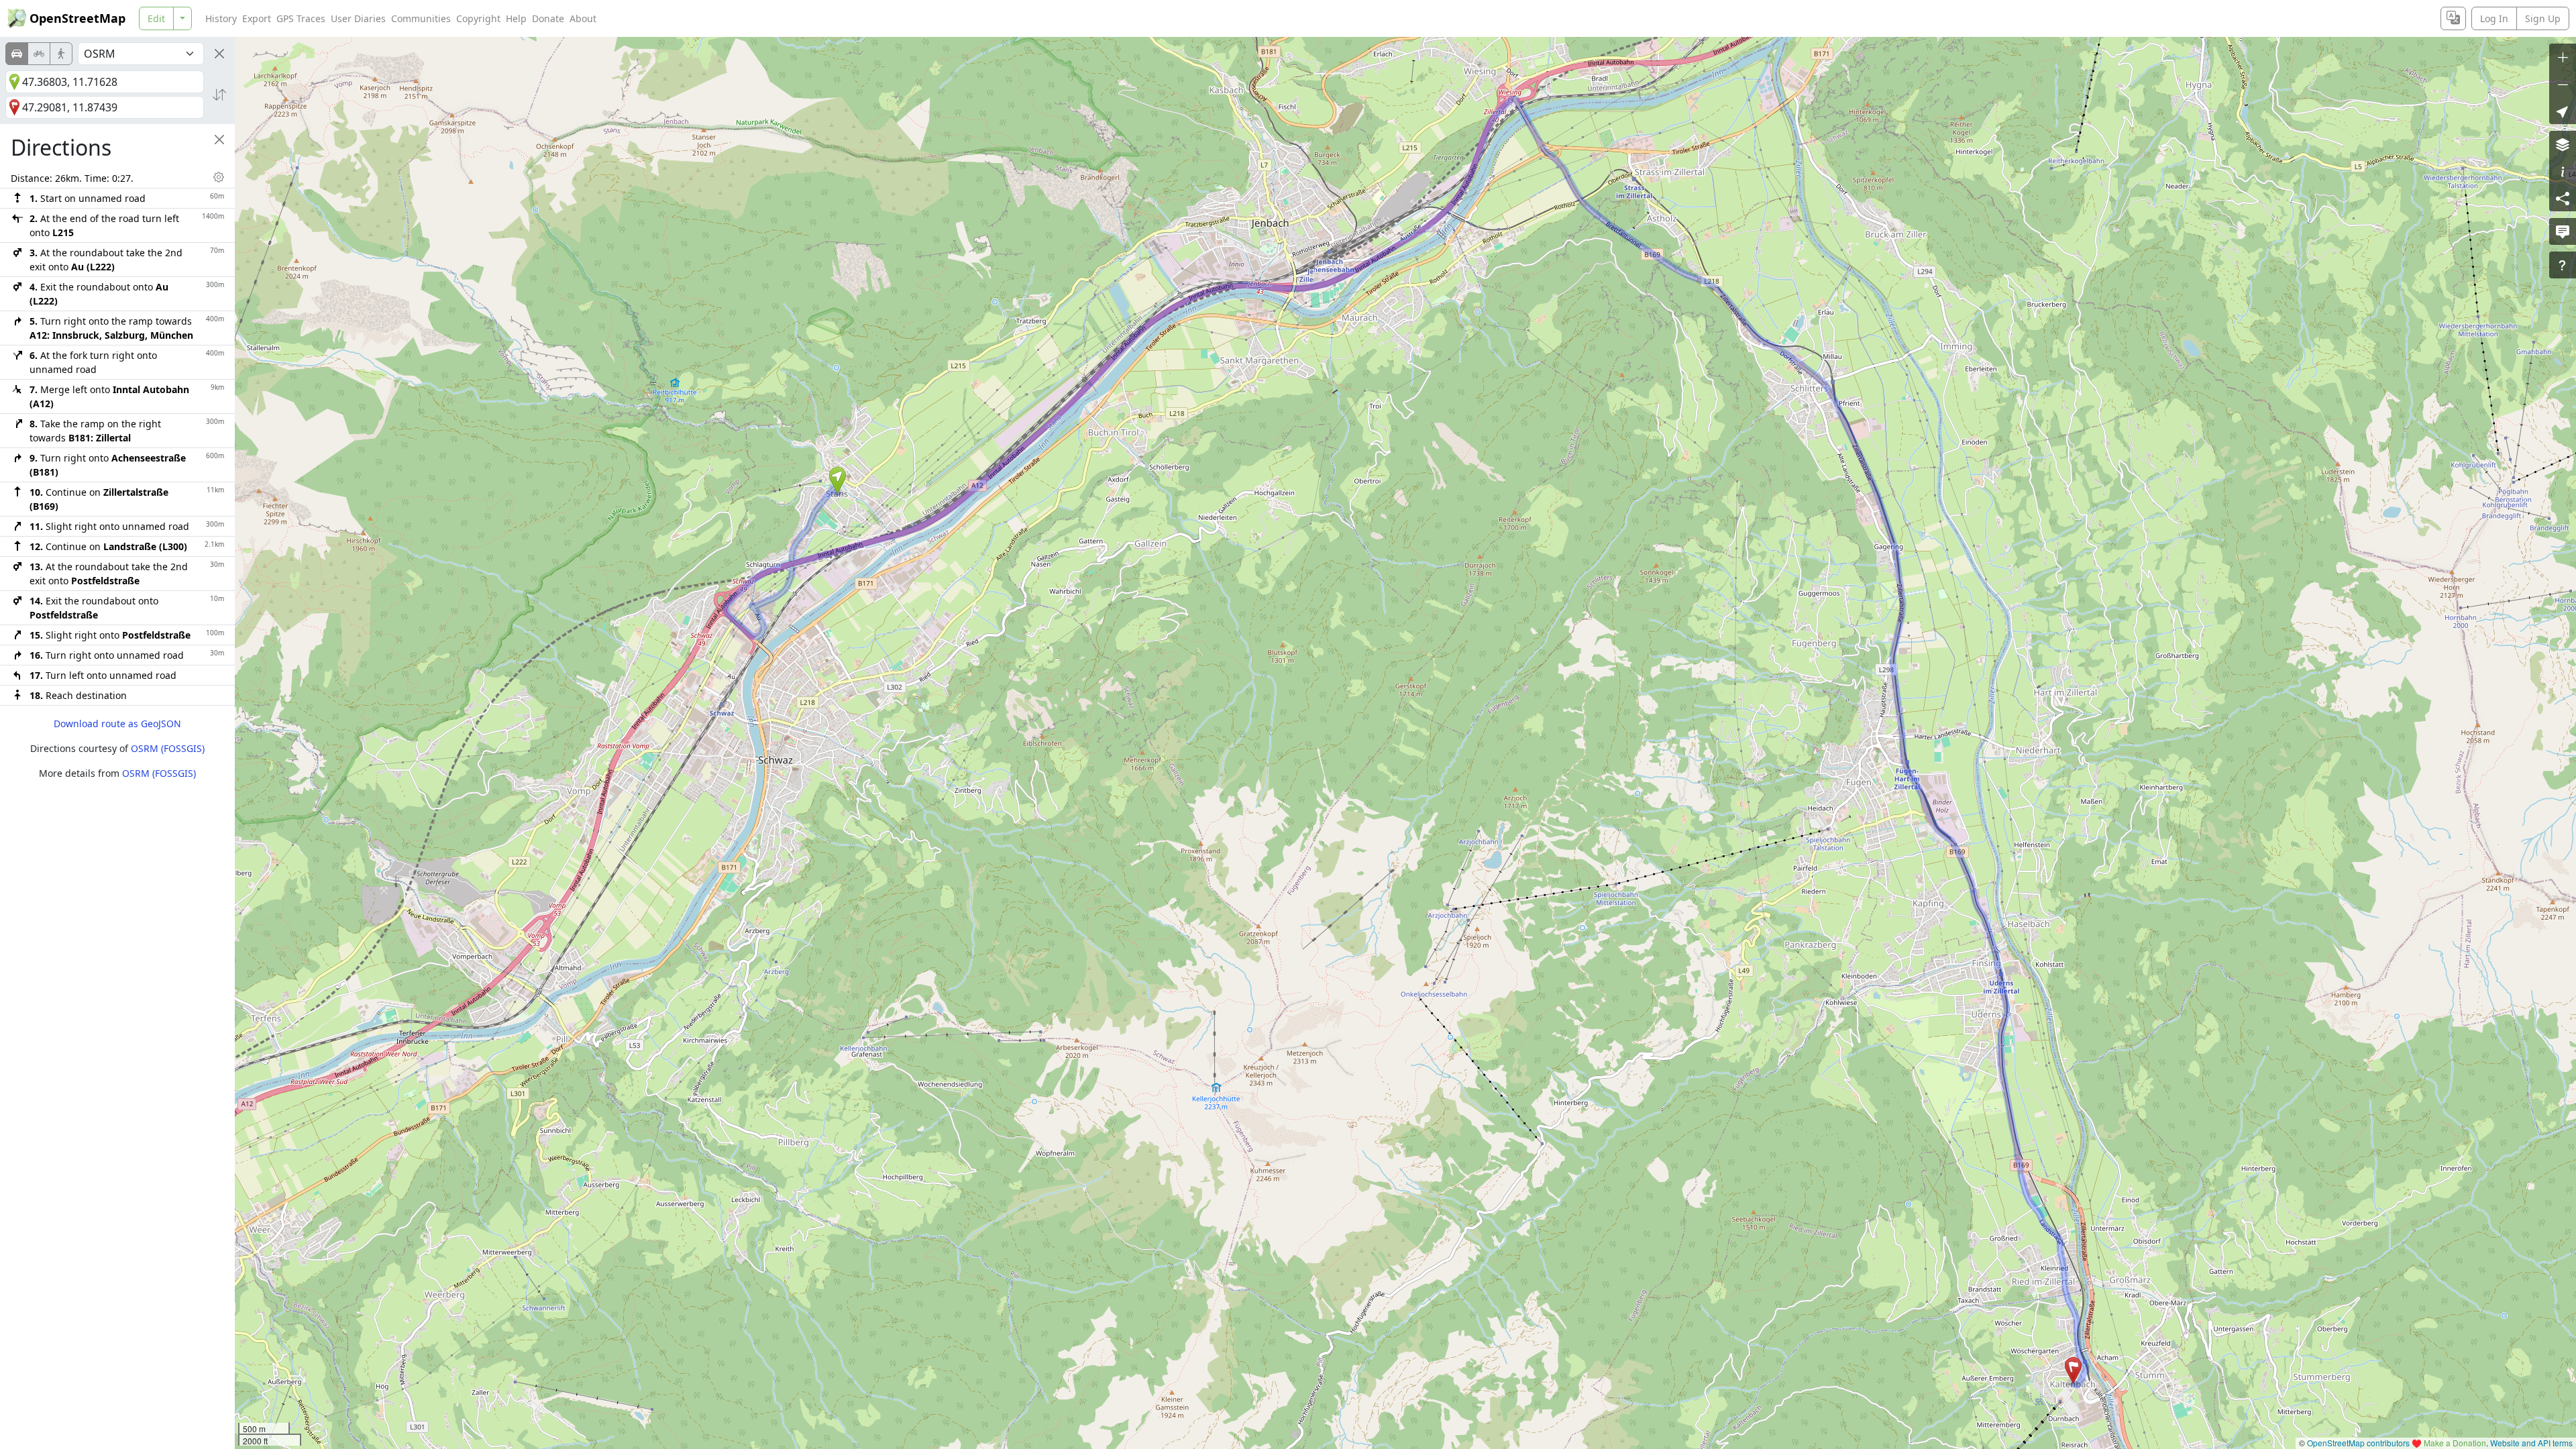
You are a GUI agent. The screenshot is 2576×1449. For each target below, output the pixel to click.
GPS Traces (301, 18)
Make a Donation (2455, 1443)
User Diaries (358, 18)
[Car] (17, 54)
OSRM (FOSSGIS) (168, 748)
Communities (421, 18)
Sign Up (2543, 18)
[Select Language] (2453, 18)
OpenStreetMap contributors (2358, 1443)
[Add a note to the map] (2563, 231)
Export (257, 18)
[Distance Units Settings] (219, 177)
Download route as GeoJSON (117, 723)
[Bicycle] (39, 54)
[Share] (2563, 198)
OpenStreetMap (77, 18)
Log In (2494, 18)
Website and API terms (2531, 1443)
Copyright (478, 18)
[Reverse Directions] (219, 95)
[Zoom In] (2563, 57)
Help (516, 18)
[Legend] (2563, 171)
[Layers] (2563, 144)
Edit (156, 18)
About (583, 18)
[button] (838, 480)
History (221, 18)
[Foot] (61, 54)
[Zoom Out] (2563, 84)
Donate (548, 18)
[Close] (219, 54)
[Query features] (2563, 265)
